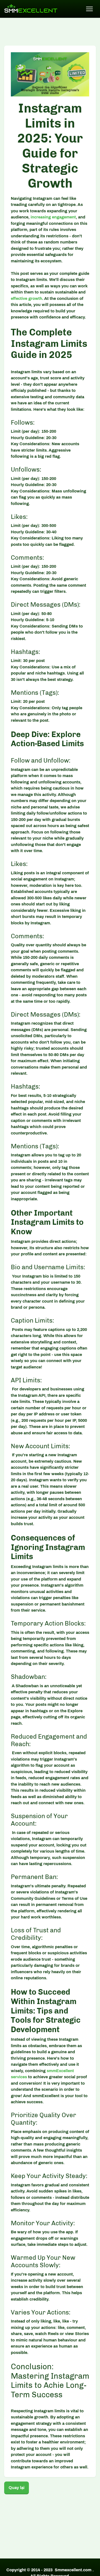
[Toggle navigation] (90, 9)
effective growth (27, 298)
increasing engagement (53, 217)
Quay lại (17, 2488)
